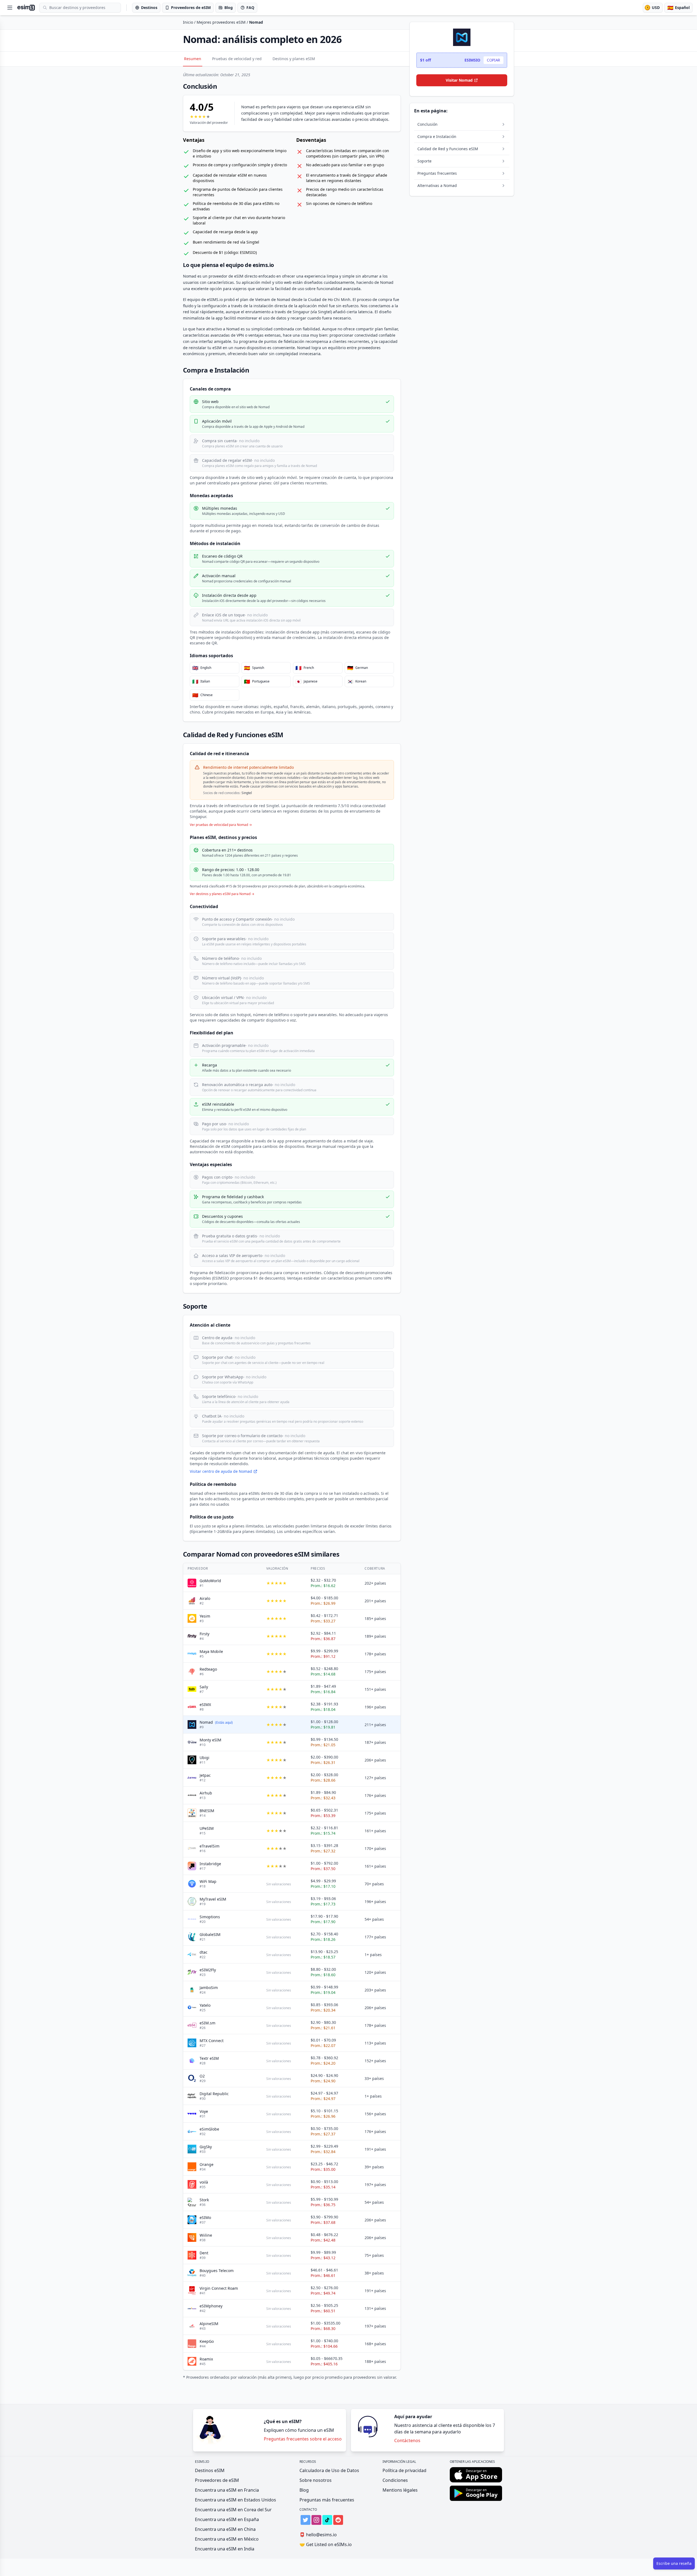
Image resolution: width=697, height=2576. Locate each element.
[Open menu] (10, 8)
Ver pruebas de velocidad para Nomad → (221, 825)
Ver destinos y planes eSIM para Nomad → (222, 894)
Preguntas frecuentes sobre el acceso (303, 2439)
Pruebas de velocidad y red (237, 59)
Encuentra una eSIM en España (227, 2519)
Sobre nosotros (316, 2480)
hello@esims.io (318, 2535)
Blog (304, 2490)
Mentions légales (400, 2490)
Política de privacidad (404, 2470)
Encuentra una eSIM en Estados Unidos (236, 2500)
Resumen (193, 59)
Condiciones (395, 2480)
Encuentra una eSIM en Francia (227, 2490)
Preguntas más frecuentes (327, 2500)
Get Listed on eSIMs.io (326, 2544)
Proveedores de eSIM (217, 2480)
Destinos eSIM (210, 2470)
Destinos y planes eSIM (294, 59)
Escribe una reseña (674, 2563)
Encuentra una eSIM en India (225, 2549)
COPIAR (493, 60)
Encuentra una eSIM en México (227, 2539)
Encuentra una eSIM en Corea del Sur (233, 2510)
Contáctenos (407, 2440)
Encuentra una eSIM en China (225, 2529)
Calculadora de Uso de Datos (329, 2470)
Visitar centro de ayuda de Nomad (221, 1471)
